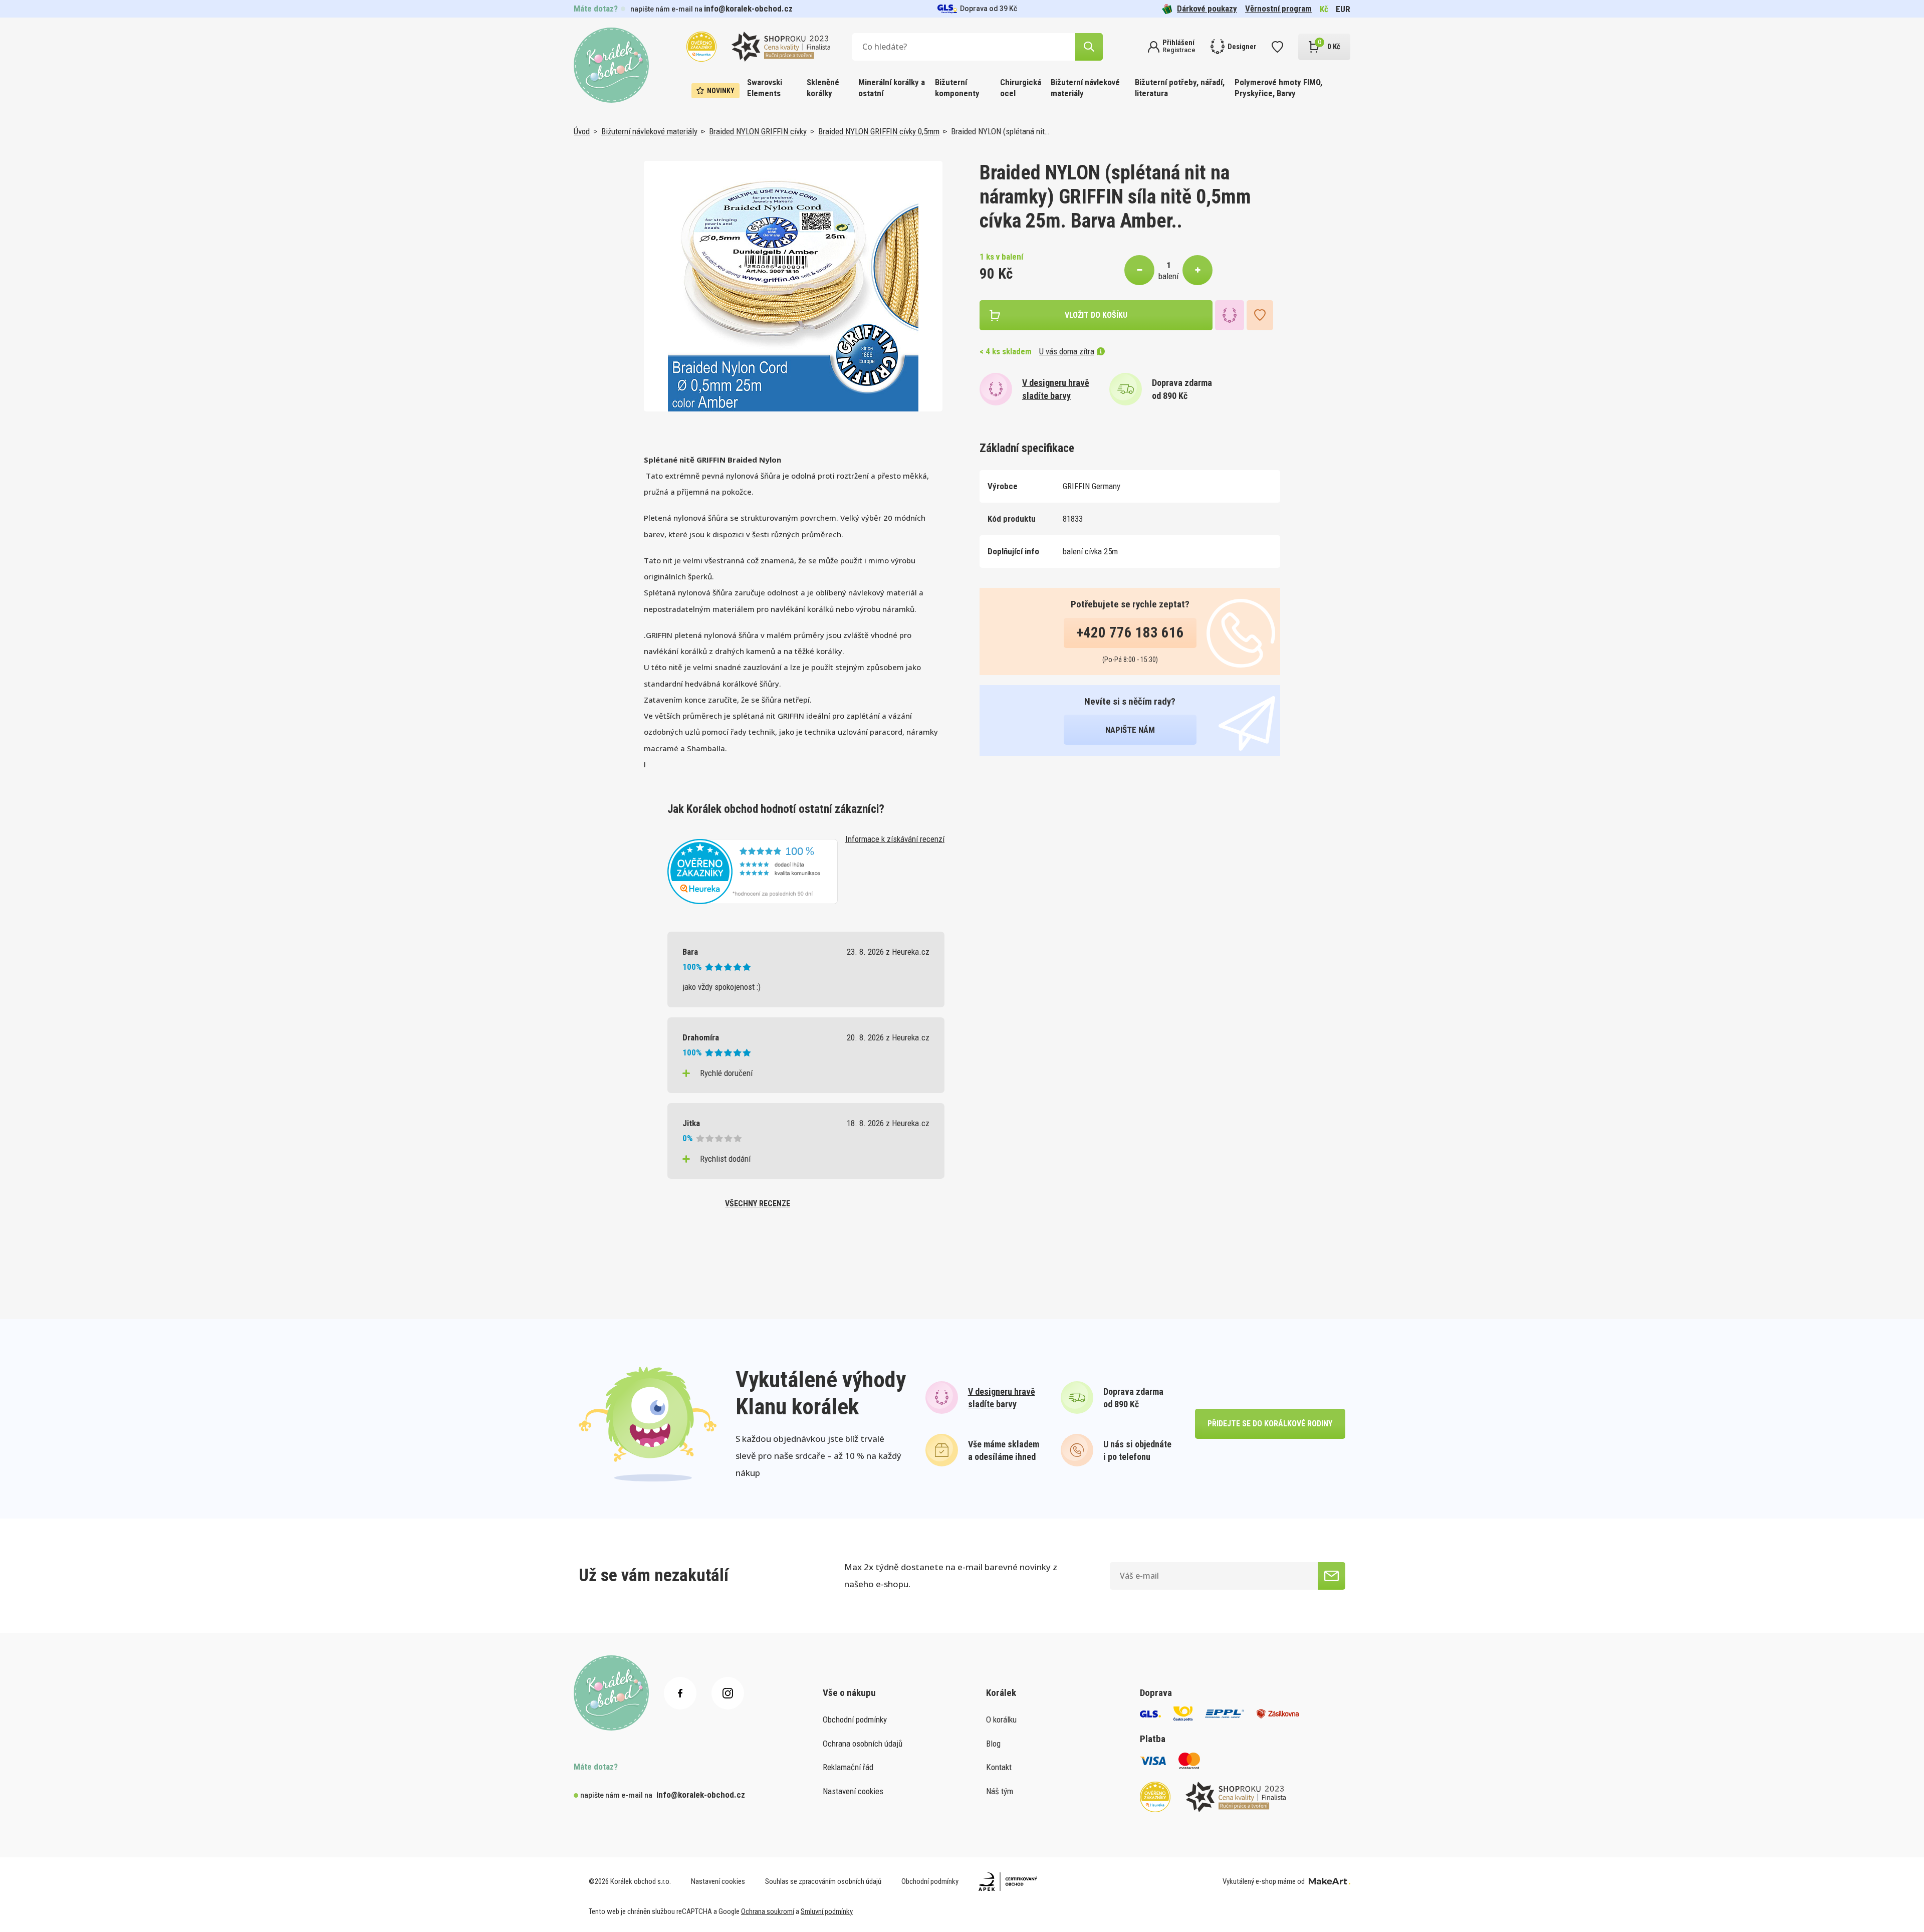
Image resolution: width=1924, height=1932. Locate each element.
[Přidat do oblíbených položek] (1260, 315)
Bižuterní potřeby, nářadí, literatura (1180, 88)
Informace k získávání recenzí (895, 839)
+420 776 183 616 (1130, 632)
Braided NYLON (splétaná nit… (1000, 131)
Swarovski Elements (765, 88)
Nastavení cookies (853, 1791)
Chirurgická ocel (1021, 88)
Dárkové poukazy (1207, 9)
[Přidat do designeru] (1230, 315)
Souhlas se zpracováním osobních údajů (823, 1881)
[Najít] (1089, 47)
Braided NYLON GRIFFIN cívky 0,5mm (879, 131)
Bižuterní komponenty (957, 88)
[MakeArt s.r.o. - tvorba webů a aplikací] (1330, 1881)
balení (1168, 276)
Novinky (721, 91)
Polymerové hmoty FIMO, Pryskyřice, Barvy (1278, 88)
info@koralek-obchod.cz (748, 9)
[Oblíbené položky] (1277, 47)
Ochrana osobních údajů (863, 1744)
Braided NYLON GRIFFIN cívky (758, 131)
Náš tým (1000, 1791)
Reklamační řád (848, 1767)
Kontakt (999, 1767)
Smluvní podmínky (827, 1911)
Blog (993, 1744)
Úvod (582, 131)
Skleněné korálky (823, 88)
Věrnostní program (1278, 9)
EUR (1343, 9)
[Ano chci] (1332, 1576)
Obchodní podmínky (855, 1720)
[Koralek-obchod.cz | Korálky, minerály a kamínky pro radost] (611, 65)
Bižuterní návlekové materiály (1085, 88)
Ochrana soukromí (768, 1911)
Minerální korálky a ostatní (892, 88)
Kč (1324, 9)
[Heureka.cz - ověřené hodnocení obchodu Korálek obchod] (753, 871)
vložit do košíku (1096, 315)
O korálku (1001, 1720)
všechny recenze (758, 1204)
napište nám (1130, 730)
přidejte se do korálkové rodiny (1270, 1424)
